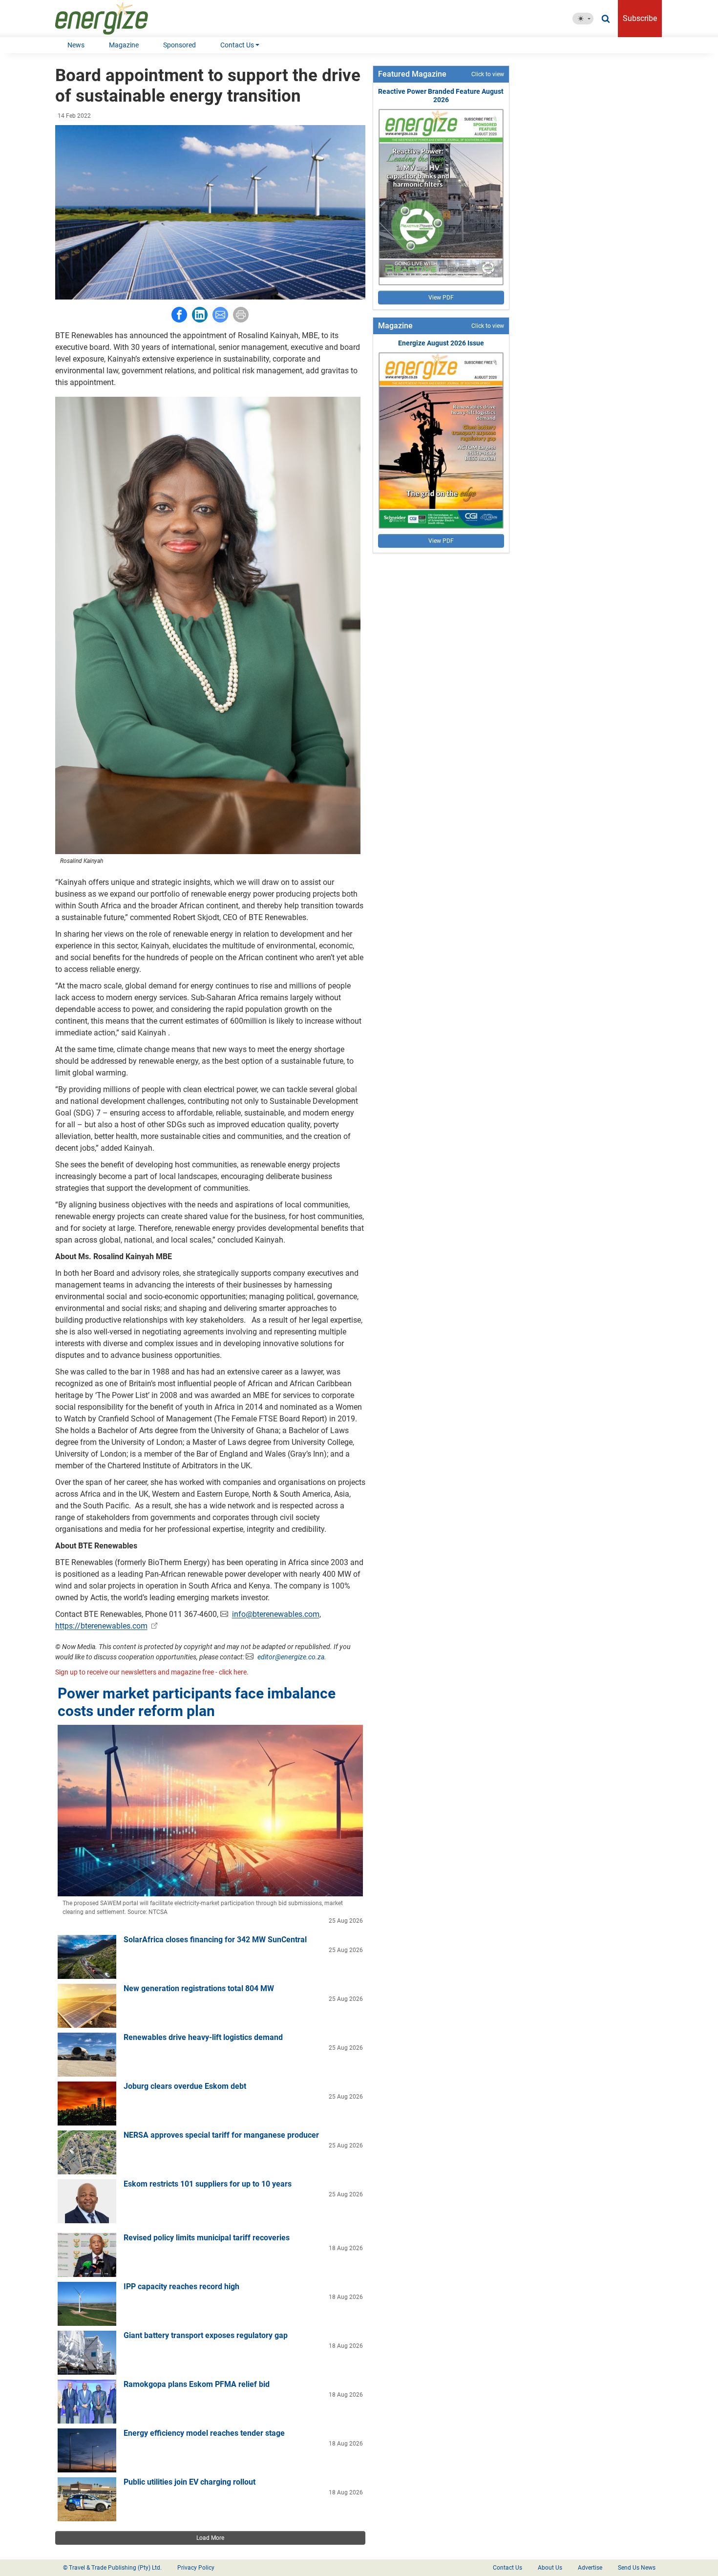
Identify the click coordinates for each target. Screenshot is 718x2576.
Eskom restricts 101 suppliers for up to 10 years (208, 2184)
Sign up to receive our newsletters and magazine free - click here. (152, 1672)
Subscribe (640, 18)
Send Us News (637, 2568)
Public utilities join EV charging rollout (190, 2482)
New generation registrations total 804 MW (199, 1988)
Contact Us (237, 45)
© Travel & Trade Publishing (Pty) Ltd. (112, 2568)
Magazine (124, 45)
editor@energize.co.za (291, 1657)
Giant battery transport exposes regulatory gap (206, 2335)
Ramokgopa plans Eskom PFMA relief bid (197, 2384)
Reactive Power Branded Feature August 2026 (441, 96)
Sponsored (179, 45)
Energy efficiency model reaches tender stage (204, 2433)
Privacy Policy (196, 2568)
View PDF (441, 298)
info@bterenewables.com (276, 1614)
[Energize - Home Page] (112, 19)
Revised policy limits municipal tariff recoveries (207, 2238)
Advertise (590, 2568)
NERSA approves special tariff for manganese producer (221, 2135)
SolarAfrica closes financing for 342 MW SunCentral (215, 1940)
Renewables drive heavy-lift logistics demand (203, 2037)
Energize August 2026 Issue (441, 343)
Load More (210, 2538)
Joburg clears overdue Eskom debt (185, 2086)
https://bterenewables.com (101, 1626)
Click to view (488, 74)
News (76, 45)
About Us (550, 2568)
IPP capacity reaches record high (181, 2286)
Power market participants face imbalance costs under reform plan (197, 1702)
